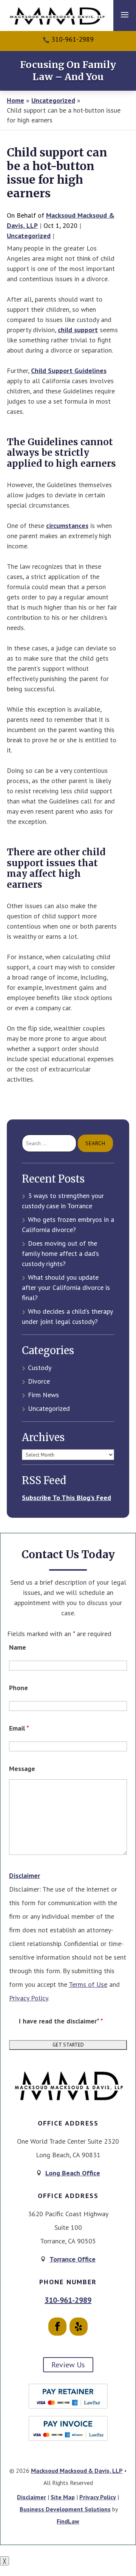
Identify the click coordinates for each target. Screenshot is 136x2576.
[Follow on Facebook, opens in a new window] (57, 2327)
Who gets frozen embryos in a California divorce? (68, 1225)
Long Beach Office (73, 2173)
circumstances (67, 526)
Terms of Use (88, 1984)
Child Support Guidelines (69, 371)
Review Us (68, 2365)
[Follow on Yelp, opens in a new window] (79, 2327)
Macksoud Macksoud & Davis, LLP (77, 2471)
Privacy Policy (29, 1998)
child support (78, 330)
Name (18, 1647)
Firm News (43, 1395)
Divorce (39, 1381)
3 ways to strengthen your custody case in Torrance (63, 1201)
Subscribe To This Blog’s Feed (66, 1498)
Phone (19, 1688)
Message (22, 1769)
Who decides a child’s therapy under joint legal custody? (67, 1316)
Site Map (63, 2497)
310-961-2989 (73, 39)
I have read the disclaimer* (61, 2021)
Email (19, 1728)
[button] (125, 14)
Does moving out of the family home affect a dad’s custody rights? (60, 1253)
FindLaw (68, 2521)
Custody (40, 1368)
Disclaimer (25, 1875)
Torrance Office (73, 2259)
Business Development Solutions (65, 2509)
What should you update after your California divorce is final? (66, 1287)
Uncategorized (29, 236)
